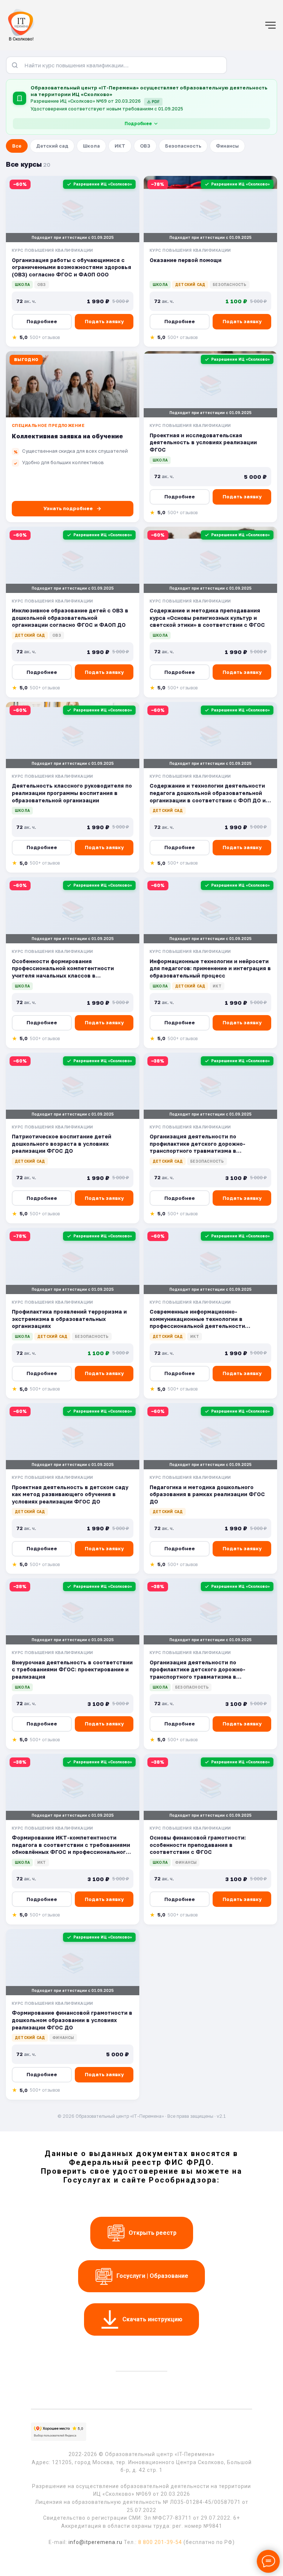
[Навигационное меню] (270, 25)
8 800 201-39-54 (160, 2542)
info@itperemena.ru (95, 2542)
